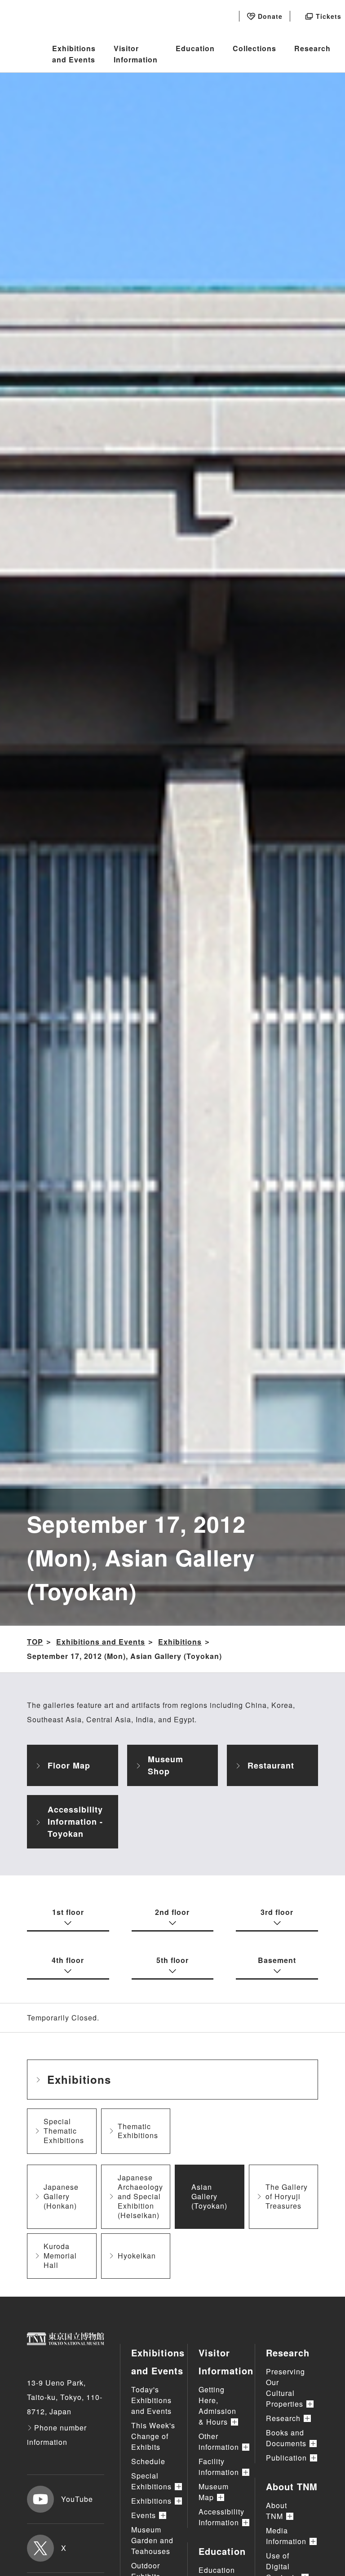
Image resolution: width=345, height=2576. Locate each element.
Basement (277, 1960)
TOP (35, 1642)
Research (312, 48)
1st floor (68, 1912)
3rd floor (277, 1912)
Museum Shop (166, 1765)
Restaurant (271, 1765)
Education (195, 48)
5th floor (172, 1960)
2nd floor (172, 1912)
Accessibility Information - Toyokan (75, 1822)
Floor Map (69, 1765)
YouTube (77, 2499)
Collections (254, 48)
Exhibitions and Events (74, 54)
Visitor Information (136, 54)
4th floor (68, 1960)
